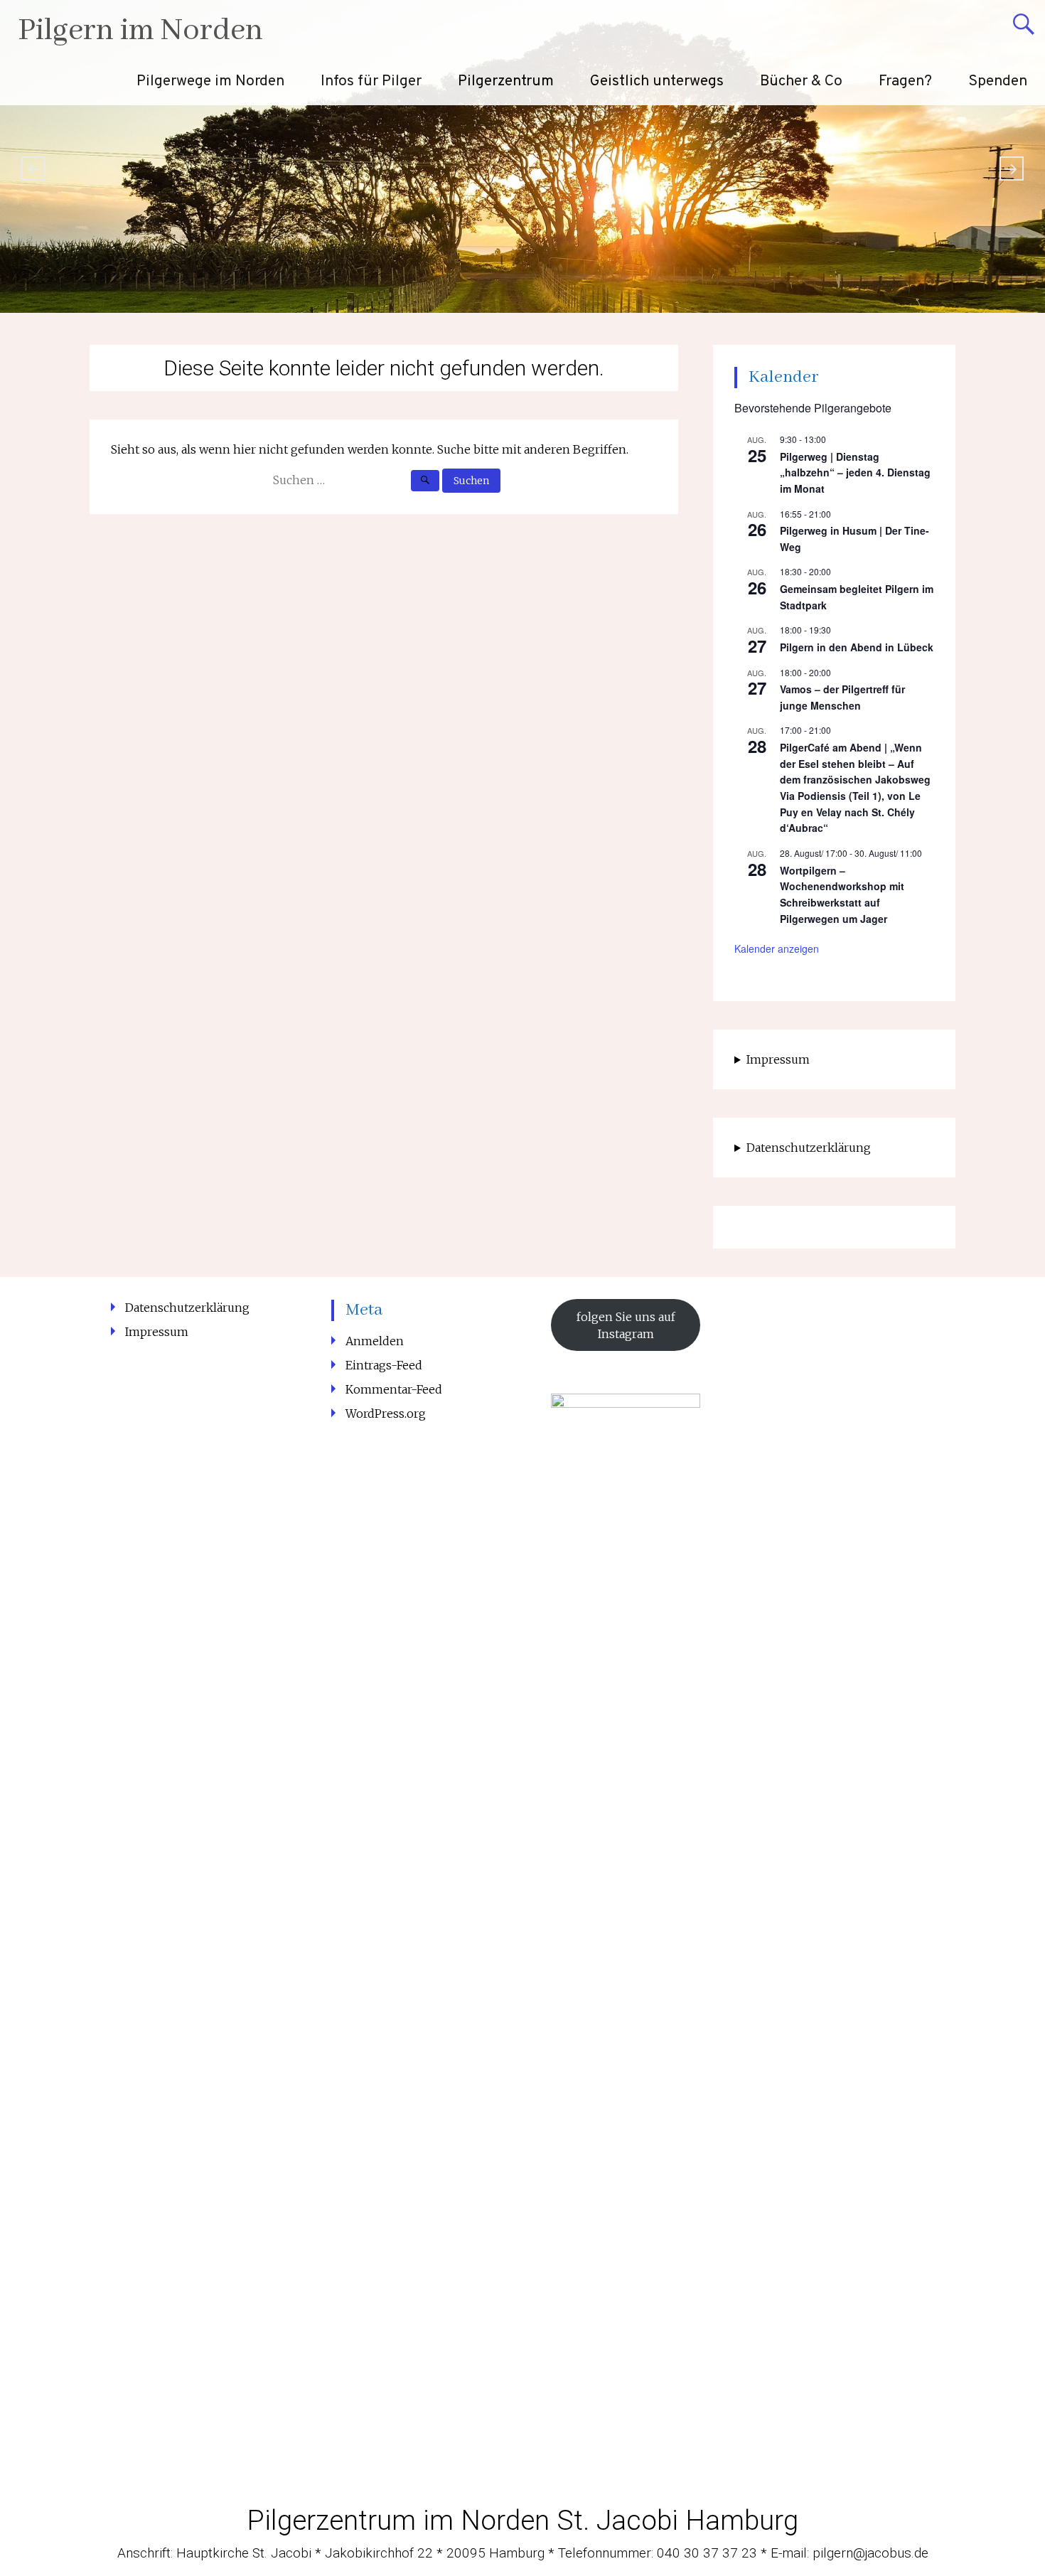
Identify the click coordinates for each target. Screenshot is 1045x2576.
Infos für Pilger (371, 81)
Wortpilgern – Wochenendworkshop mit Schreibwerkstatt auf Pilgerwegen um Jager (842, 894)
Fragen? (905, 81)
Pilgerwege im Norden (210, 81)
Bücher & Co (801, 81)
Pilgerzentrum (506, 81)
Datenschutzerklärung (809, 1148)
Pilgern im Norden (140, 31)
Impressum (778, 1059)
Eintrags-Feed (384, 1365)
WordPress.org (386, 1413)
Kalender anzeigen (777, 948)
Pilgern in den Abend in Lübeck (857, 647)
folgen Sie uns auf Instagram (626, 1325)
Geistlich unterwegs (657, 81)
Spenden (998, 81)
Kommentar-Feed (394, 1389)
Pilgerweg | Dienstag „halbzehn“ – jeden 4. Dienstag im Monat (855, 472)
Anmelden (375, 1341)
